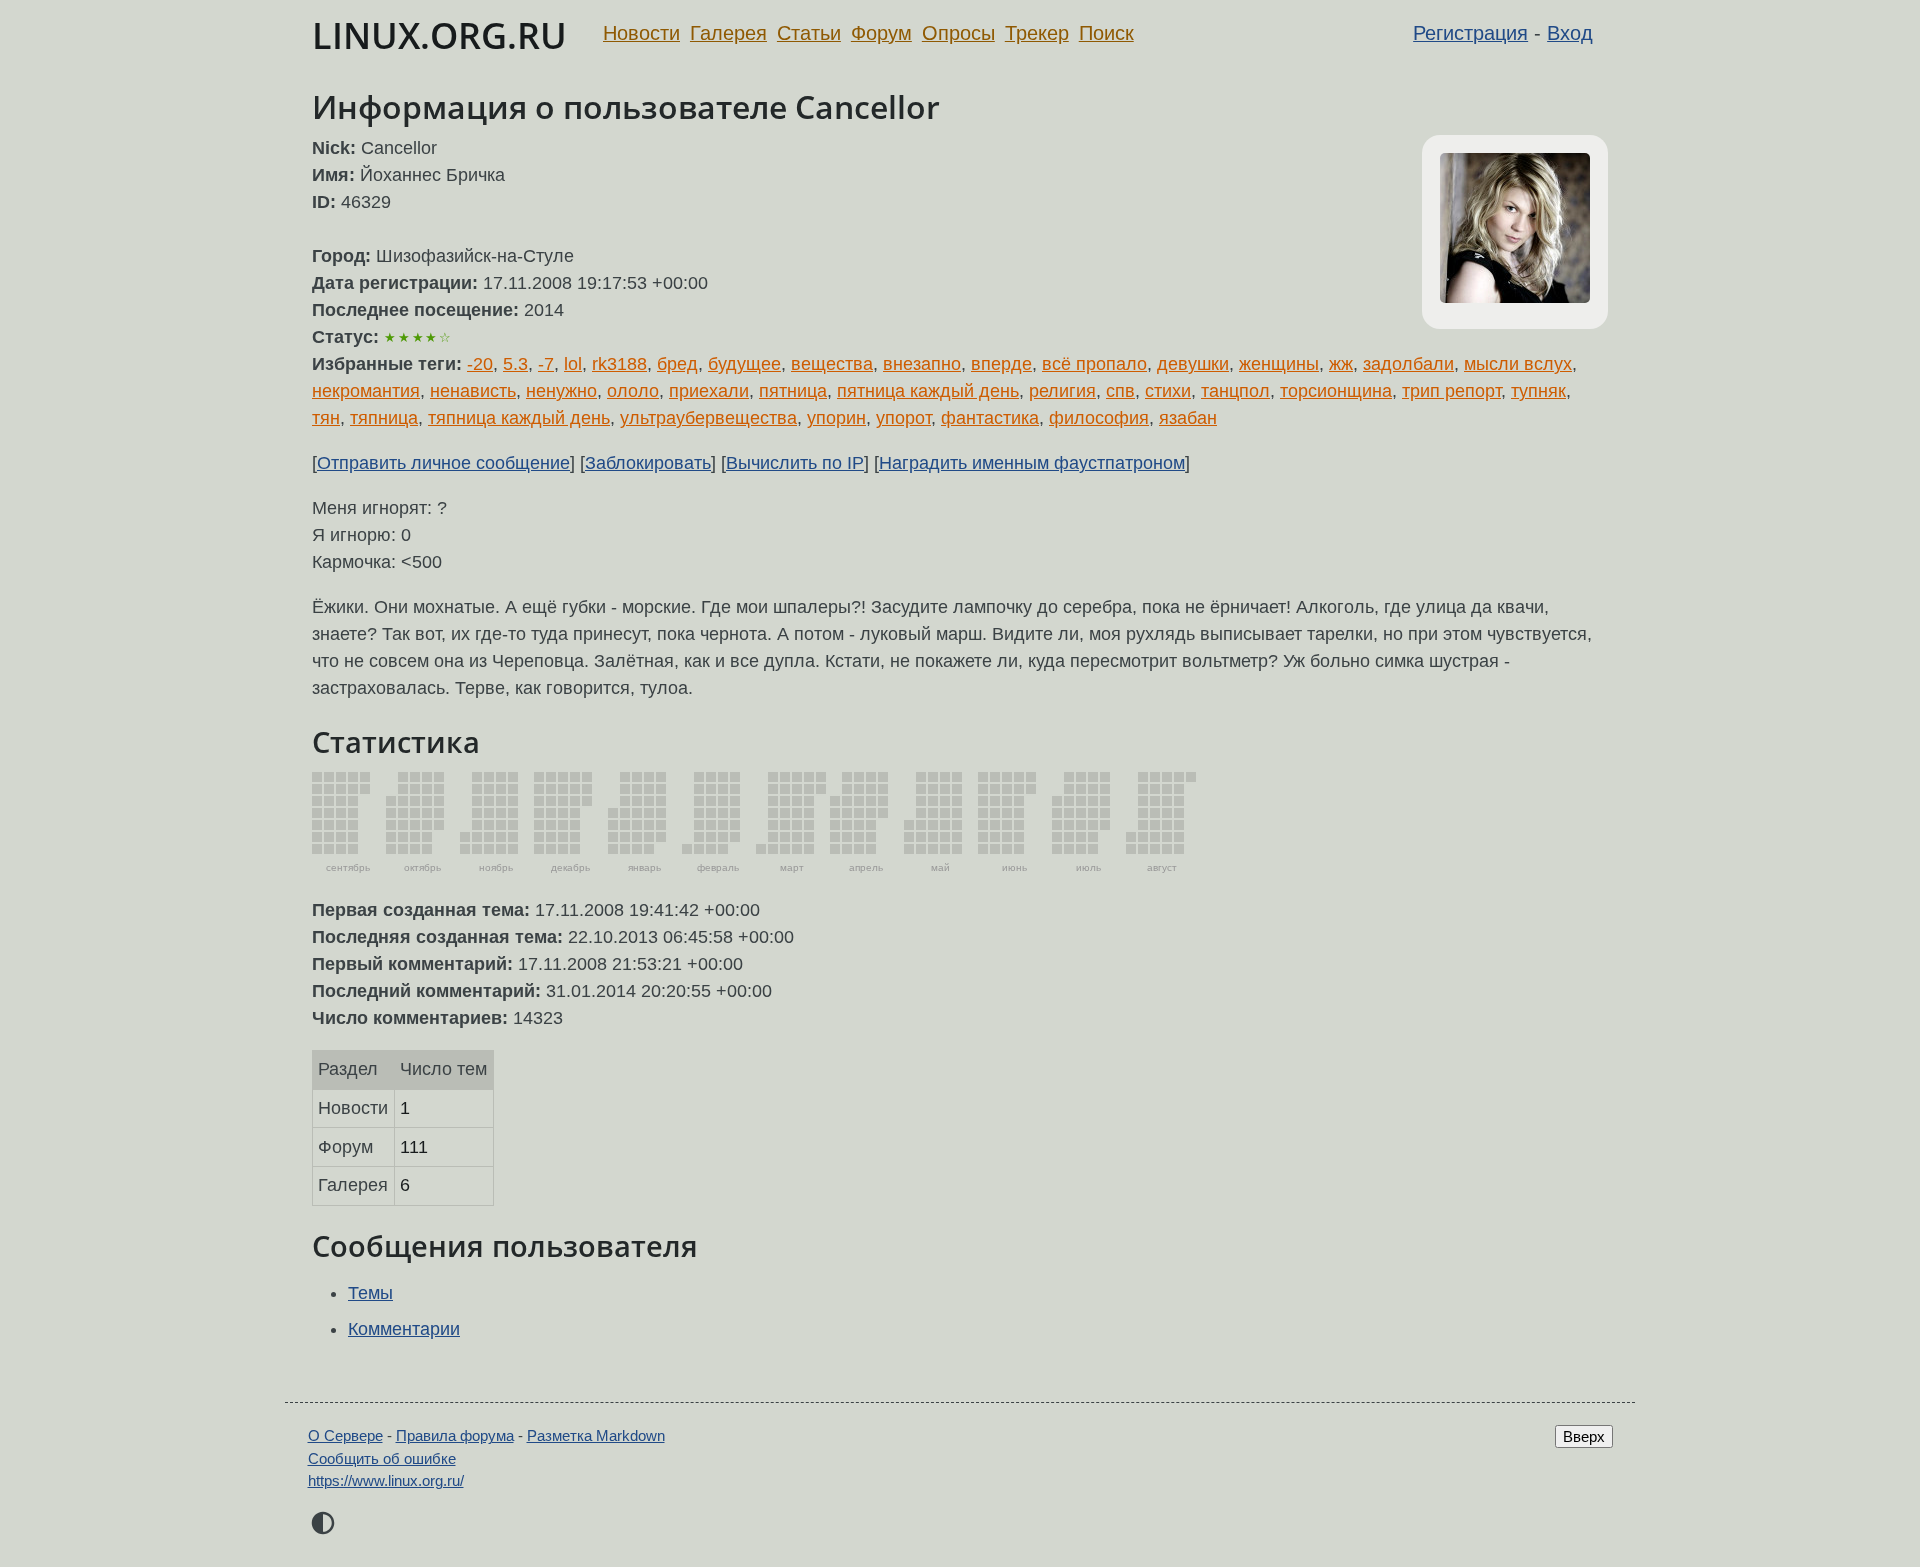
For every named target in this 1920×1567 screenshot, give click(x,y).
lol (573, 364)
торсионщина (1336, 391)
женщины (1279, 364)
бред (677, 364)
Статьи (809, 33)
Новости (641, 33)
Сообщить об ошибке (382, 1458)
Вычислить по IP (795, 463)
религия (1062, 391)
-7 (546, 364)
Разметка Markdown (596, 1435)
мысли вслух (1518, 364)
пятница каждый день (928, 391)
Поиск (1106, 33)
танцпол (1235, 391)
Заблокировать (648, 463)
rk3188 (619, 364)
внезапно (922, 364)
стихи (1168, 391)
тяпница (384, 418)
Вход (1570, 33)
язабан (1188, 418)
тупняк (1538, 391)
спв (1120, 391)
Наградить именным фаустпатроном (1032, 463)
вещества (832, 364)
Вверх (1584, 1436)
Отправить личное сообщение (443, 463)
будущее (744, 364)
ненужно (561, 391)
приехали (709, 391)
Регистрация (1470, 33)
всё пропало (1094, 364)
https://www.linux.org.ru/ (386, 1480)
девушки (1193, 364)
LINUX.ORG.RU (439, 35)
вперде (1001, 364)
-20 (480, 364)
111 (414, 1147)
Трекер (1037, 33)
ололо (633, 391)
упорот (903, 418)
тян (326, 418)
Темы (370, 1293)
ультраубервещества (708, 418)
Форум (881, 33)
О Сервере (345, 1435)
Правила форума (455, 1435)
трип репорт (1451, 391)
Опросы (958, 33)
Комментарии (404, 1329)
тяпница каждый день (519, 418)
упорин (836, 418)
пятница (793, 391)
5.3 (515, 364)
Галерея (728, 33)
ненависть (473, 391)
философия (1099, 418)
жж (1341, 364)
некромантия (366, 391)
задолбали (1408, 364)
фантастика (990, 418)
